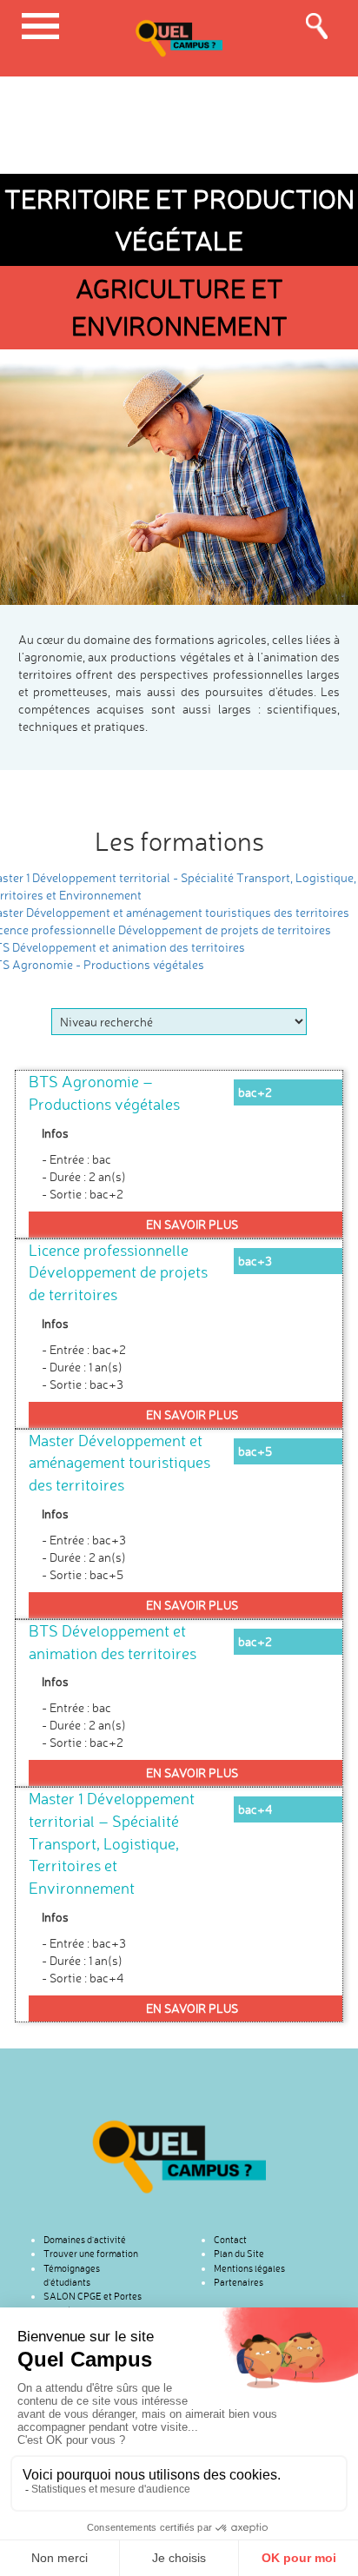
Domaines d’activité (85, 2240)
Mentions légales (249, 2268)
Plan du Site (239, 2254)
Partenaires (239, 2282)
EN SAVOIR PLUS (192, 1224)
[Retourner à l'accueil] (179, 2157)
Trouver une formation (91, 2254)
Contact (230, 2240)
